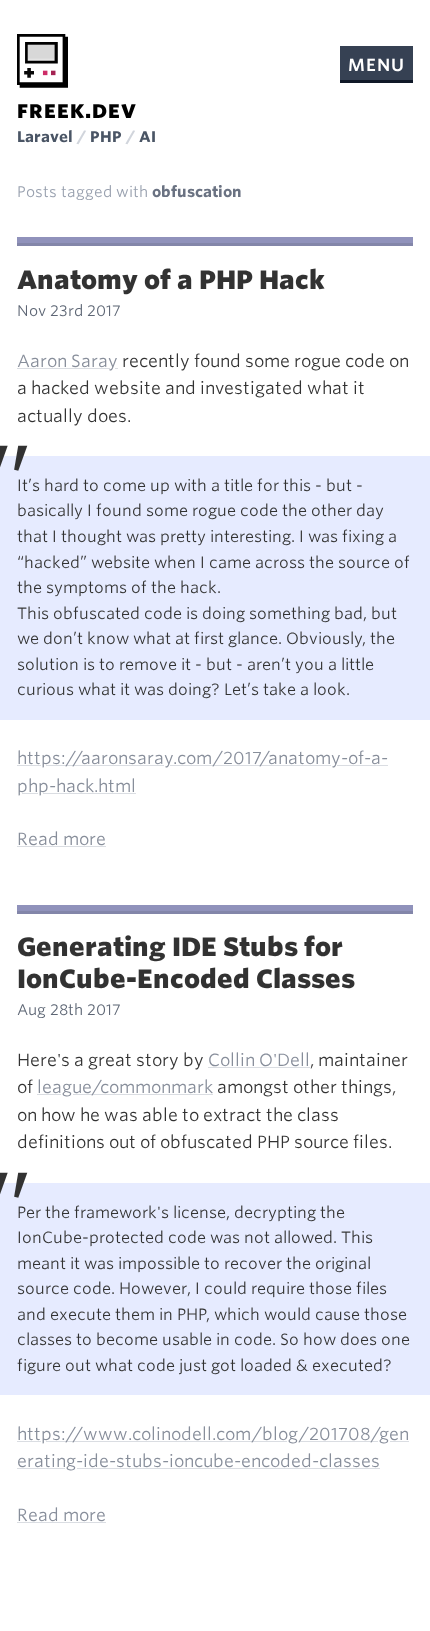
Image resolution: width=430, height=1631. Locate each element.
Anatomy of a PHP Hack (171, 280)
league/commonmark (125, 1087)
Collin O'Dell (259, 1060)
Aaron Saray (67, 361)
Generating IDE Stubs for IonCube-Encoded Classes (186, 963)
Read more (61, 839)
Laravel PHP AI (86, 137)
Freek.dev (77, 111)
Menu (376, 65)
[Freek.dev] (42, 61)
